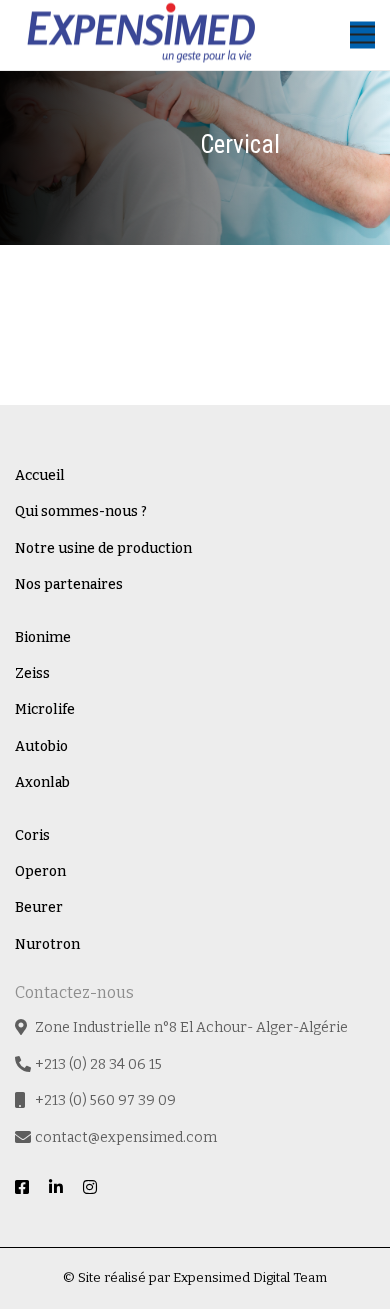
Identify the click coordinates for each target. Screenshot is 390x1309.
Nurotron (47, 944)
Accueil (40, 475)
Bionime (43, 637)
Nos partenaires (69, 584)
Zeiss (32, 673)
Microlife (45, 709)
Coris (32, 835)
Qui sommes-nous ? (81, 511)
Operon (40, 871)
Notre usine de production (103, 548)
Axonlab (42, 782)
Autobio (41, 746)
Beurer (39, 907)
